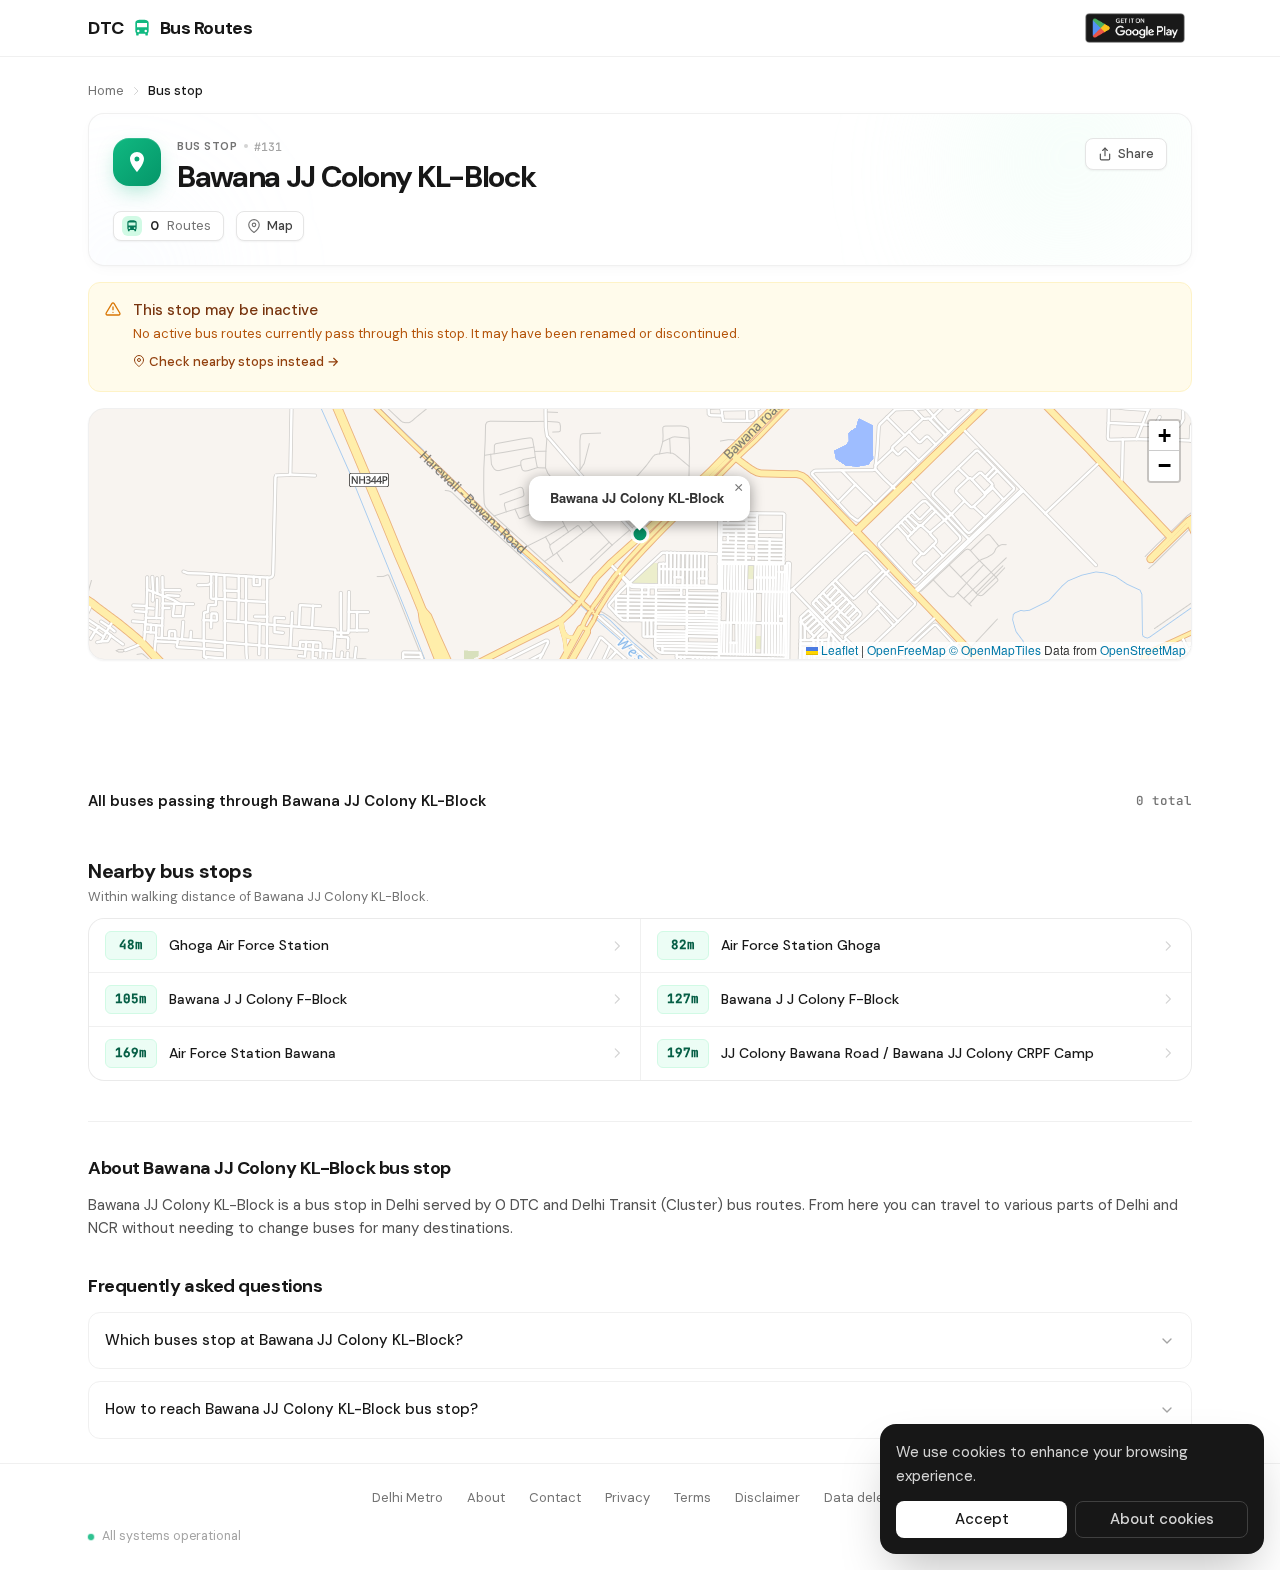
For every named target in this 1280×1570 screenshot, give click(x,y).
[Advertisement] (640, 721)
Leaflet (838, 649)
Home (106, 90)
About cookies (1162, 1519)
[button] (738, 488)
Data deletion (866, 1497)
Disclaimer (767, 1497)
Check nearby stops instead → (244, 361)
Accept (982, 1519)
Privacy (627, 1497)
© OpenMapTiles (995, 649)
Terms (692, 1497)
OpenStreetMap (1143, 649)
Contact (555, 1497)
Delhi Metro (407, 1497)
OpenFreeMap (906, 649)
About (486, 1497)
